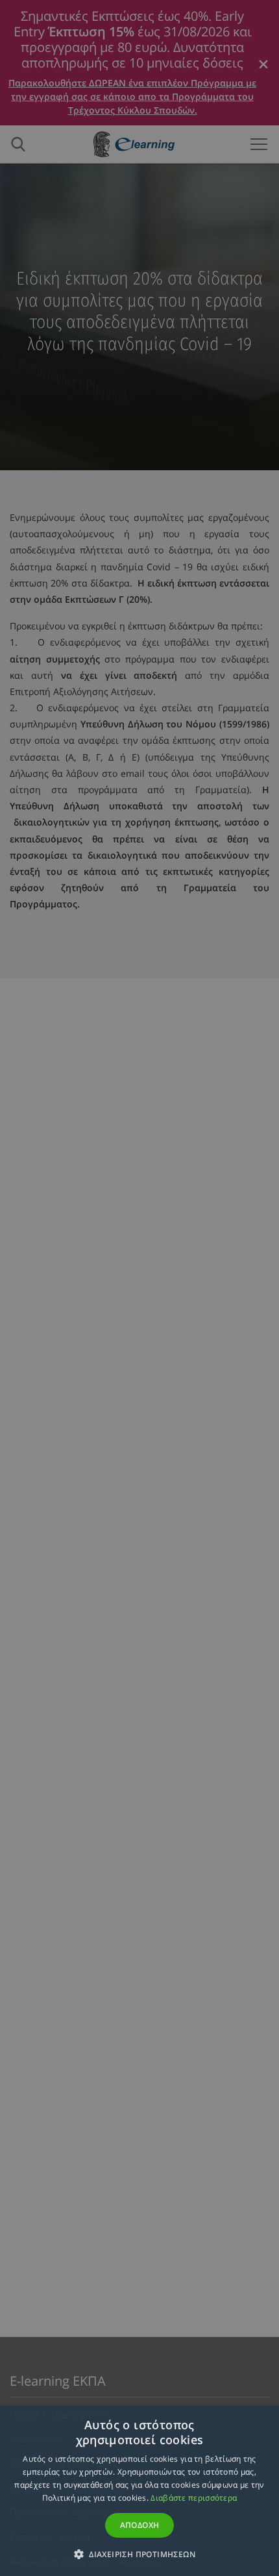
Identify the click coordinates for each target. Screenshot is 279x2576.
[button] (139, 2554)
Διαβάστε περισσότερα (194, 2498)
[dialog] (139, 1288)
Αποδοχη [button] (140, 2525)
